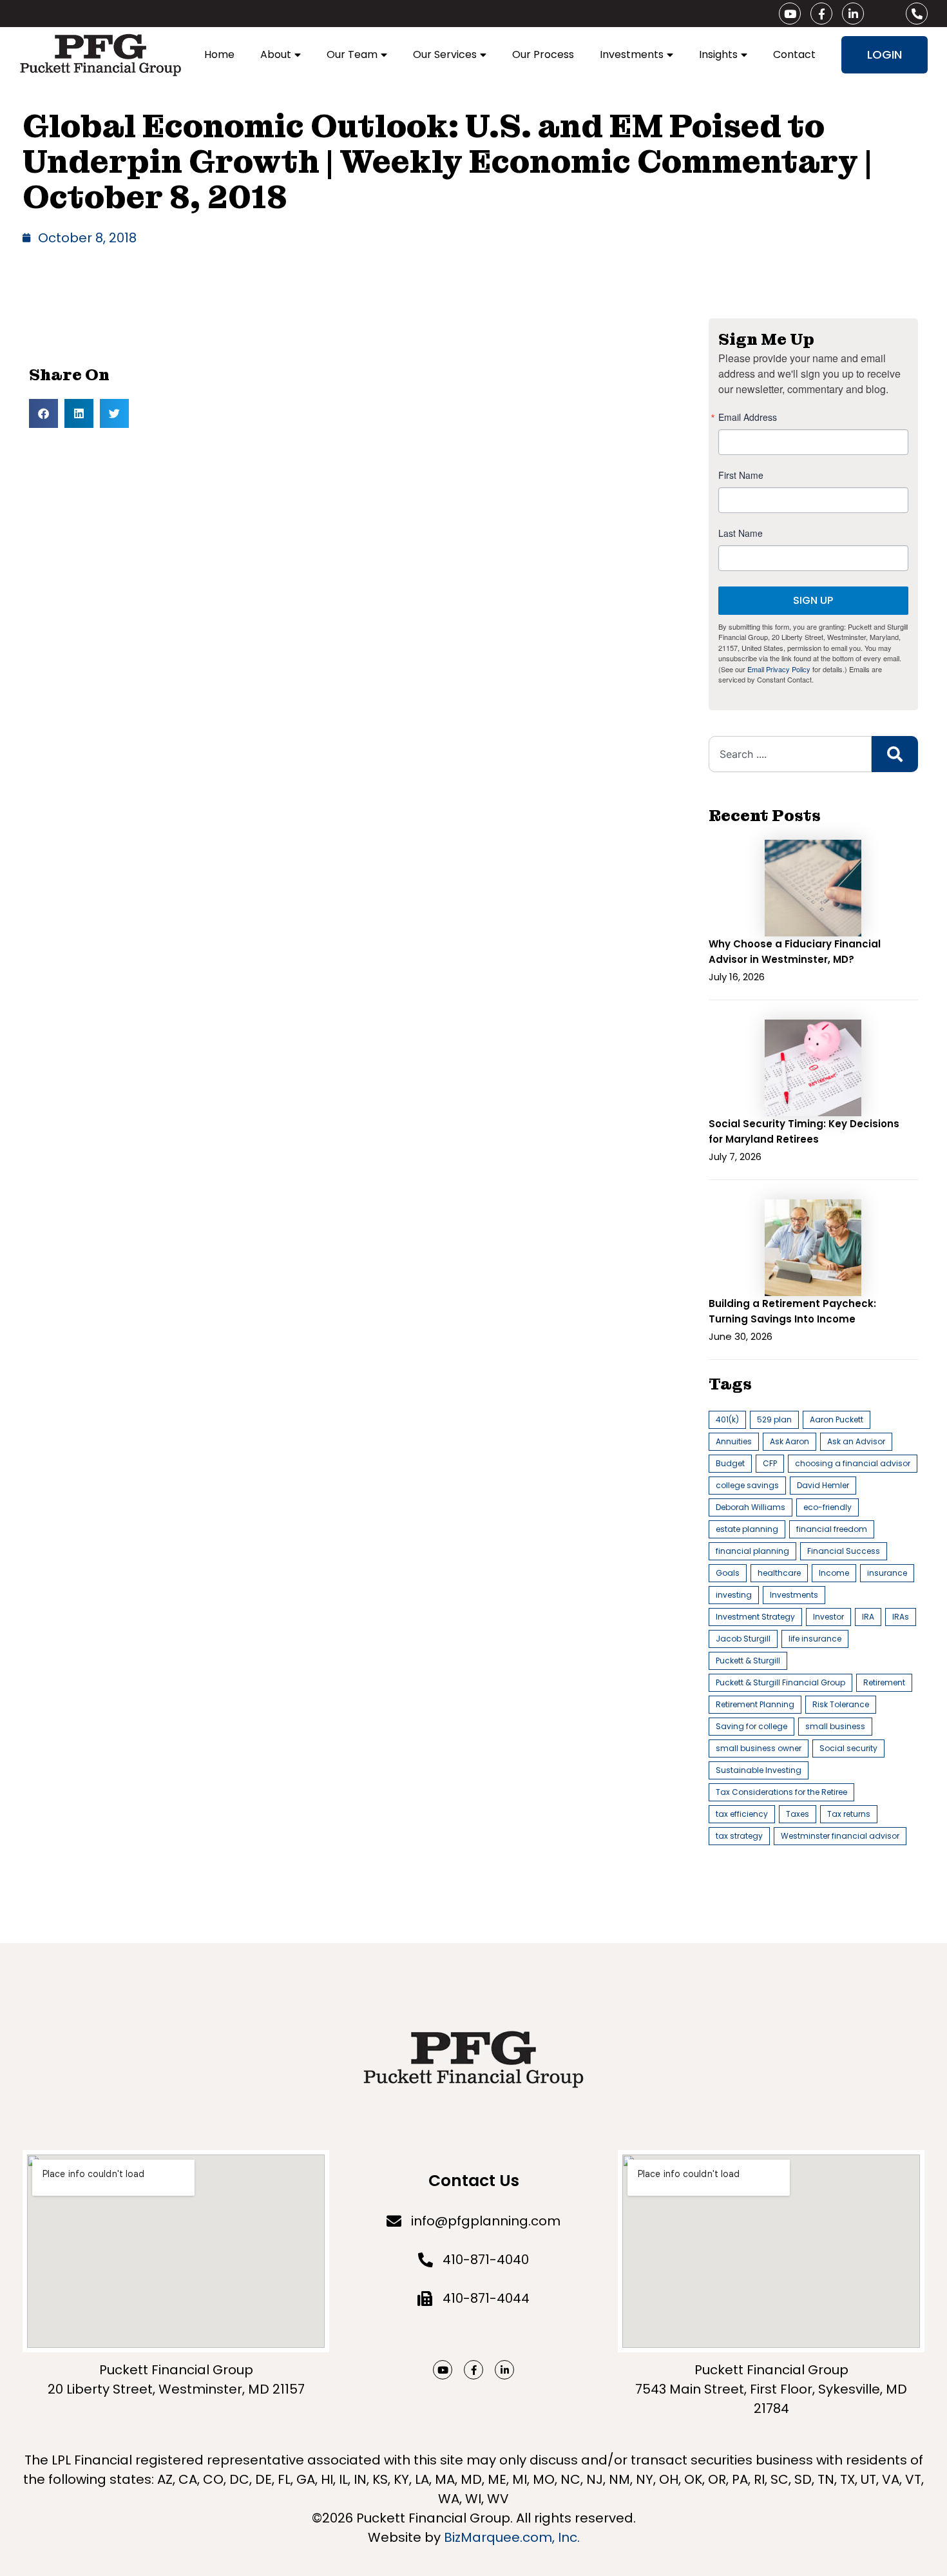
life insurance (815, 1639)
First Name (741, 475)
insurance (887, 1573)
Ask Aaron (789, 1441)
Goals (728, 1573)
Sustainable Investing (759, 1770)
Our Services (445, 54)
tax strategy (739, 1836)
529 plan (774, 1419)
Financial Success (844, 1551)
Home (219, 54)
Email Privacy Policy (779, 669)
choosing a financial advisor (853, 1463)
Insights (718, 54)
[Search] (895, 754)
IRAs (901, 1617)
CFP (770, 1463)
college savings (747, 1485)
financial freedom (832, 1529)
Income (834, 1573)
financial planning (752, 1551)
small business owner (759, 1748)
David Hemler (823, 1485)
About (276, 54)
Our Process (543, 54)
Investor (828, 1617)
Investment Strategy (755, 1617)
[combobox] (790, 754)
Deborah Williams (751, 1507)
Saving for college (751, 1726)
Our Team (352, 54)
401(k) (727, 1419)
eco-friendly (827, 1507)
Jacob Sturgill (743, 1639)
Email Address (748, 417)
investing (734, 1595)
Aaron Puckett (837, 1419)
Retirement (884, 1682)
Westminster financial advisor (840, 1836)
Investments (632, 54)
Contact (794, 54)
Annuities (734, 1441)
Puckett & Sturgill (748, 1661)
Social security (848, 1748)
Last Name (741, 533)
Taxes (798, 1814)
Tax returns (849, 1814)
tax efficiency (742, 1814)
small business (835, 1726)
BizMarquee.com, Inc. (512, 2537)
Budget (730, 1463)
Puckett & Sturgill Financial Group (780, 1682)
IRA (868, 1617)
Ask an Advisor (856, 1441)
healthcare (779, 1573)
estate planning (747, 1529)
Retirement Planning (755, 1704)
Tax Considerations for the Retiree (781, 1792)
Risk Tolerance (841, 1704)
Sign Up (813, 600)
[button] (43, 413)
